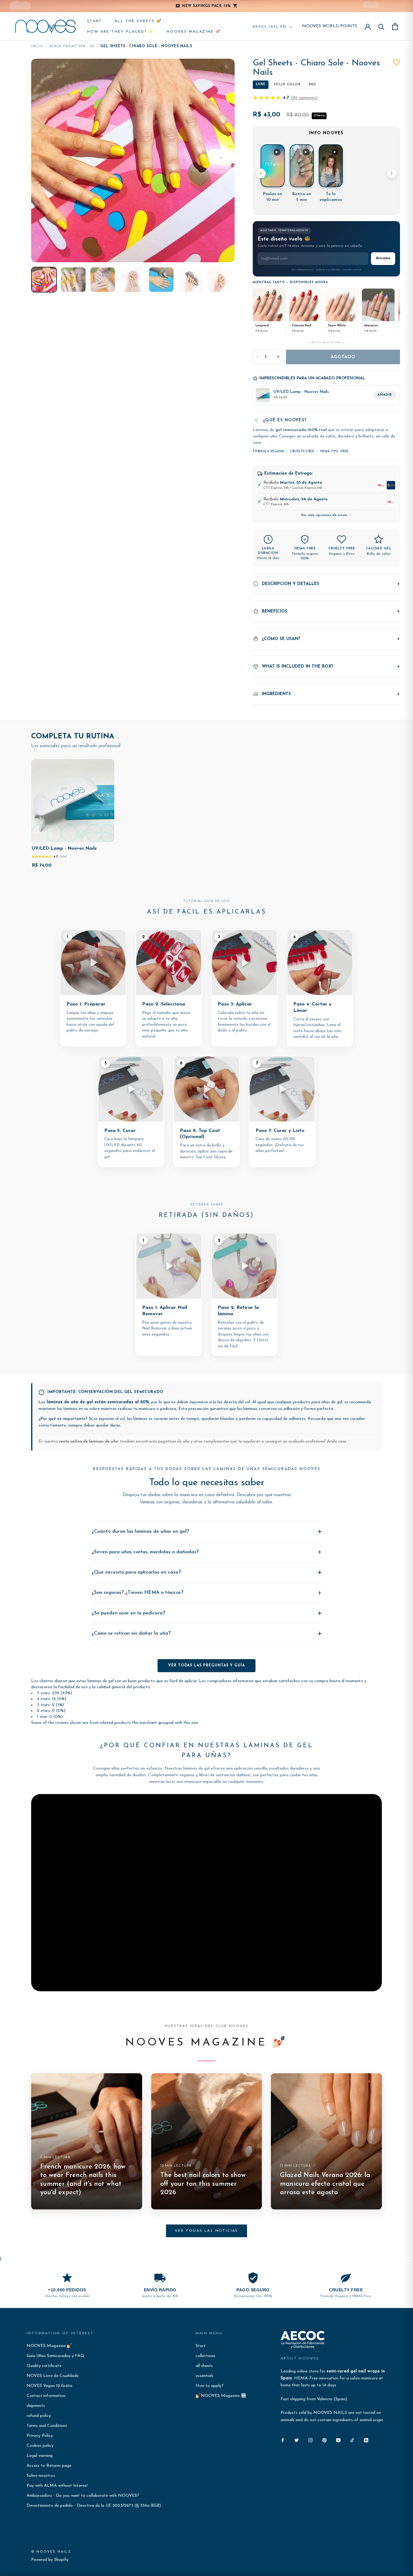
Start (94, 21)
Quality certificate (44, 2366)
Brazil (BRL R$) (270, 27)
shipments (36, 2406)
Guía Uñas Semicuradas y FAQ (55, 2356)
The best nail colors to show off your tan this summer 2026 (203, 2184)
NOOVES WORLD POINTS (330, 26)
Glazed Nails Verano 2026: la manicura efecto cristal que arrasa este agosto (325, 2184)
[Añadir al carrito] (105, 836)
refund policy (39, 2416)
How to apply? (210, 2386)
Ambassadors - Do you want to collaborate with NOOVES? (83, 2496)
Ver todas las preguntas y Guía (207, 1666)
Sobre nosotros (41, 2476)
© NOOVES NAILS (51, 2552)
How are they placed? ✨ (120, 32)
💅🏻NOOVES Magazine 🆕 (221, 2396)
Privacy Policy (40, 2436)
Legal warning (40, 2456)
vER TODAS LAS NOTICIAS (207, 2231)
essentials (205, 2376)
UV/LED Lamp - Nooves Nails (64, 849)
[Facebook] (283, 2440)
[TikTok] (352, 2440)
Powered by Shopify (50, 2560)
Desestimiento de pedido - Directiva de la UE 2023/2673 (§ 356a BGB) (94, 2506)
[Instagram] (311, 2440)
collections (205, 2356)
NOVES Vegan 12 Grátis (50, 2386)
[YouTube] (338, 2440)
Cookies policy (40, 2446)
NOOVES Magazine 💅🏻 (194, 32)
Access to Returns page (49, 2466)
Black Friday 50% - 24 (72, 46)
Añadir (385, 395)
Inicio (37, 46)
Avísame (383, 258)
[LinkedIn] (366, 2440)
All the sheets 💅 (138, 21)
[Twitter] (297, 2440)
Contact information (46, 2396)
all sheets (204, 2366)
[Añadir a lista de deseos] (396, 62)
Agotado (343, 357)
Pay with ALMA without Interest (57, 2486)
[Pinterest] (324, 2440)
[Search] (381, 26)
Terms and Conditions (47, 2426)
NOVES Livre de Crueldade (53, 2376)
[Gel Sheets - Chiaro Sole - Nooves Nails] (44, 280)
